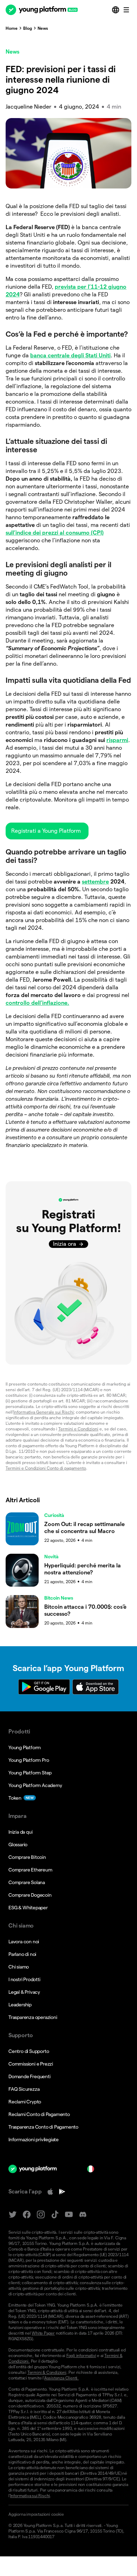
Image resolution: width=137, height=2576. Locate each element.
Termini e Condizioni (78, 1429)
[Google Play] (62, 2192)
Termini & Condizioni (47, 2372)
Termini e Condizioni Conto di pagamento (46, 1468)
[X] (13, 2215)
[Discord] (83, 2215)
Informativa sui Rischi (30, 2496)
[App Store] (50, 2192)
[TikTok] (55, 2215)
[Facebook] (27, 2215)
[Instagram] (41, 2215)
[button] (47, 831)
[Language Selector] (116, 10)
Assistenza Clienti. (61, 2378)
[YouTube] (69, 2215)
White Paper (43, 2333)
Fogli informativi (81, 2355)
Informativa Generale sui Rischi (44, 1412)
